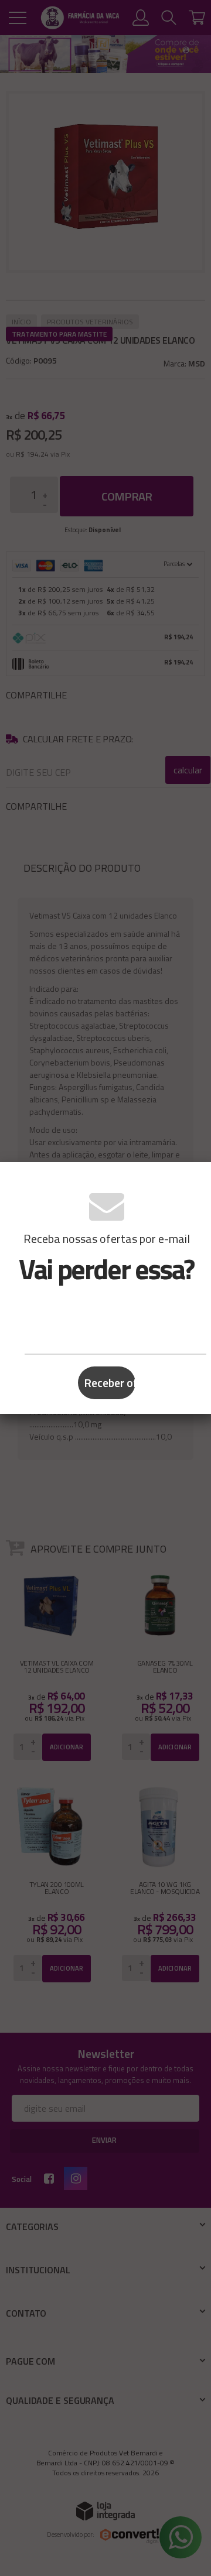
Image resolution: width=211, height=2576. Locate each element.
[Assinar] (107, 1383)
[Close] (198, 1179)
